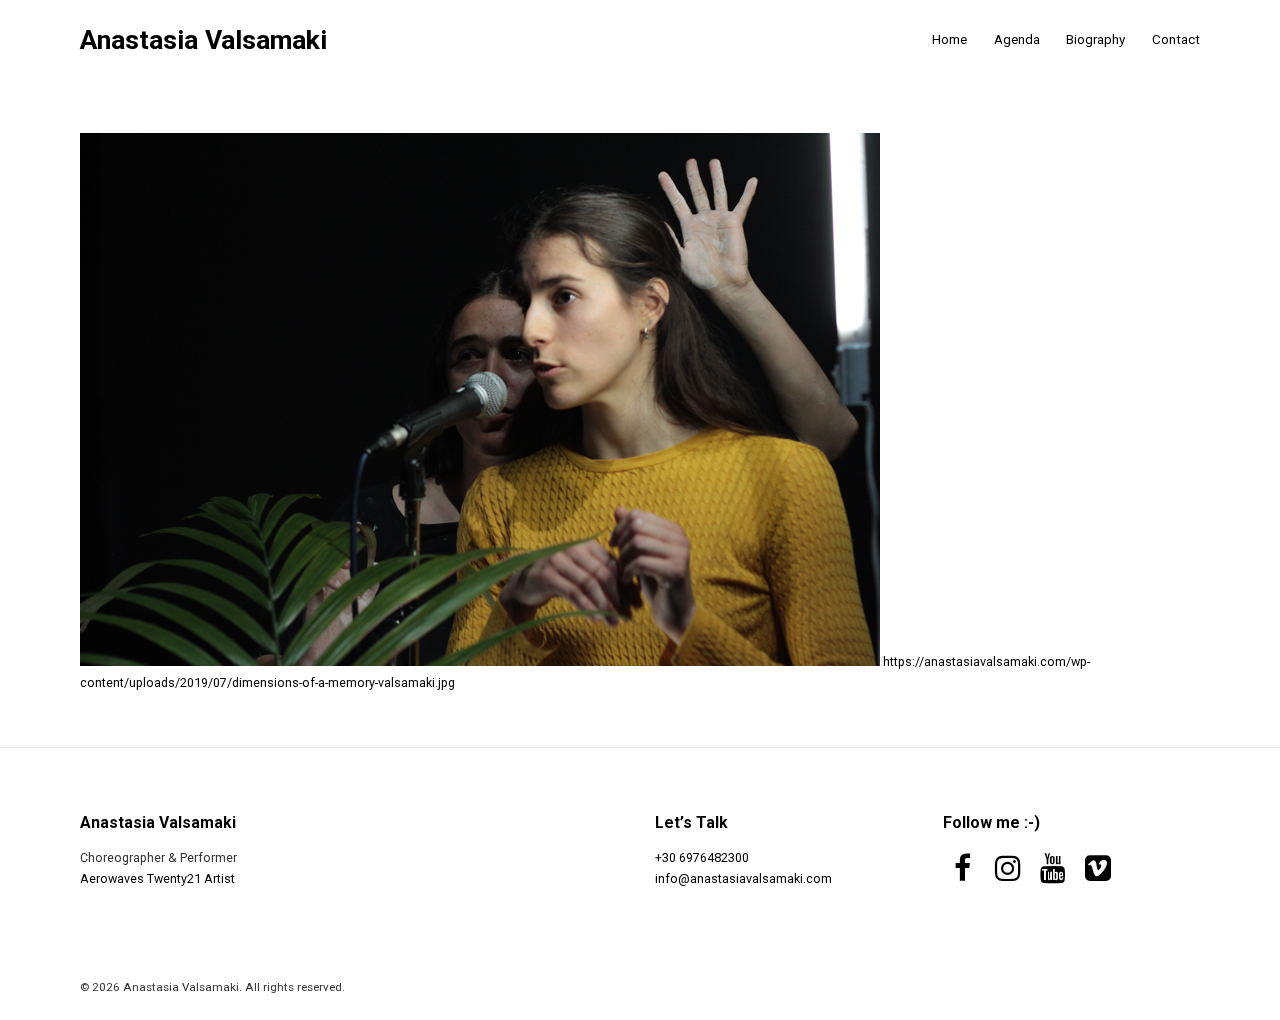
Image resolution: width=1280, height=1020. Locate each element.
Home (949, 39)
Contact (1176, 39)
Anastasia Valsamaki (203, 40)
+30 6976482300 (702, 857)
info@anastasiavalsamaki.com (743, 878)
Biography (1095, 39)
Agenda (1017, 39)
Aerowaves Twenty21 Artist (157, 878)
